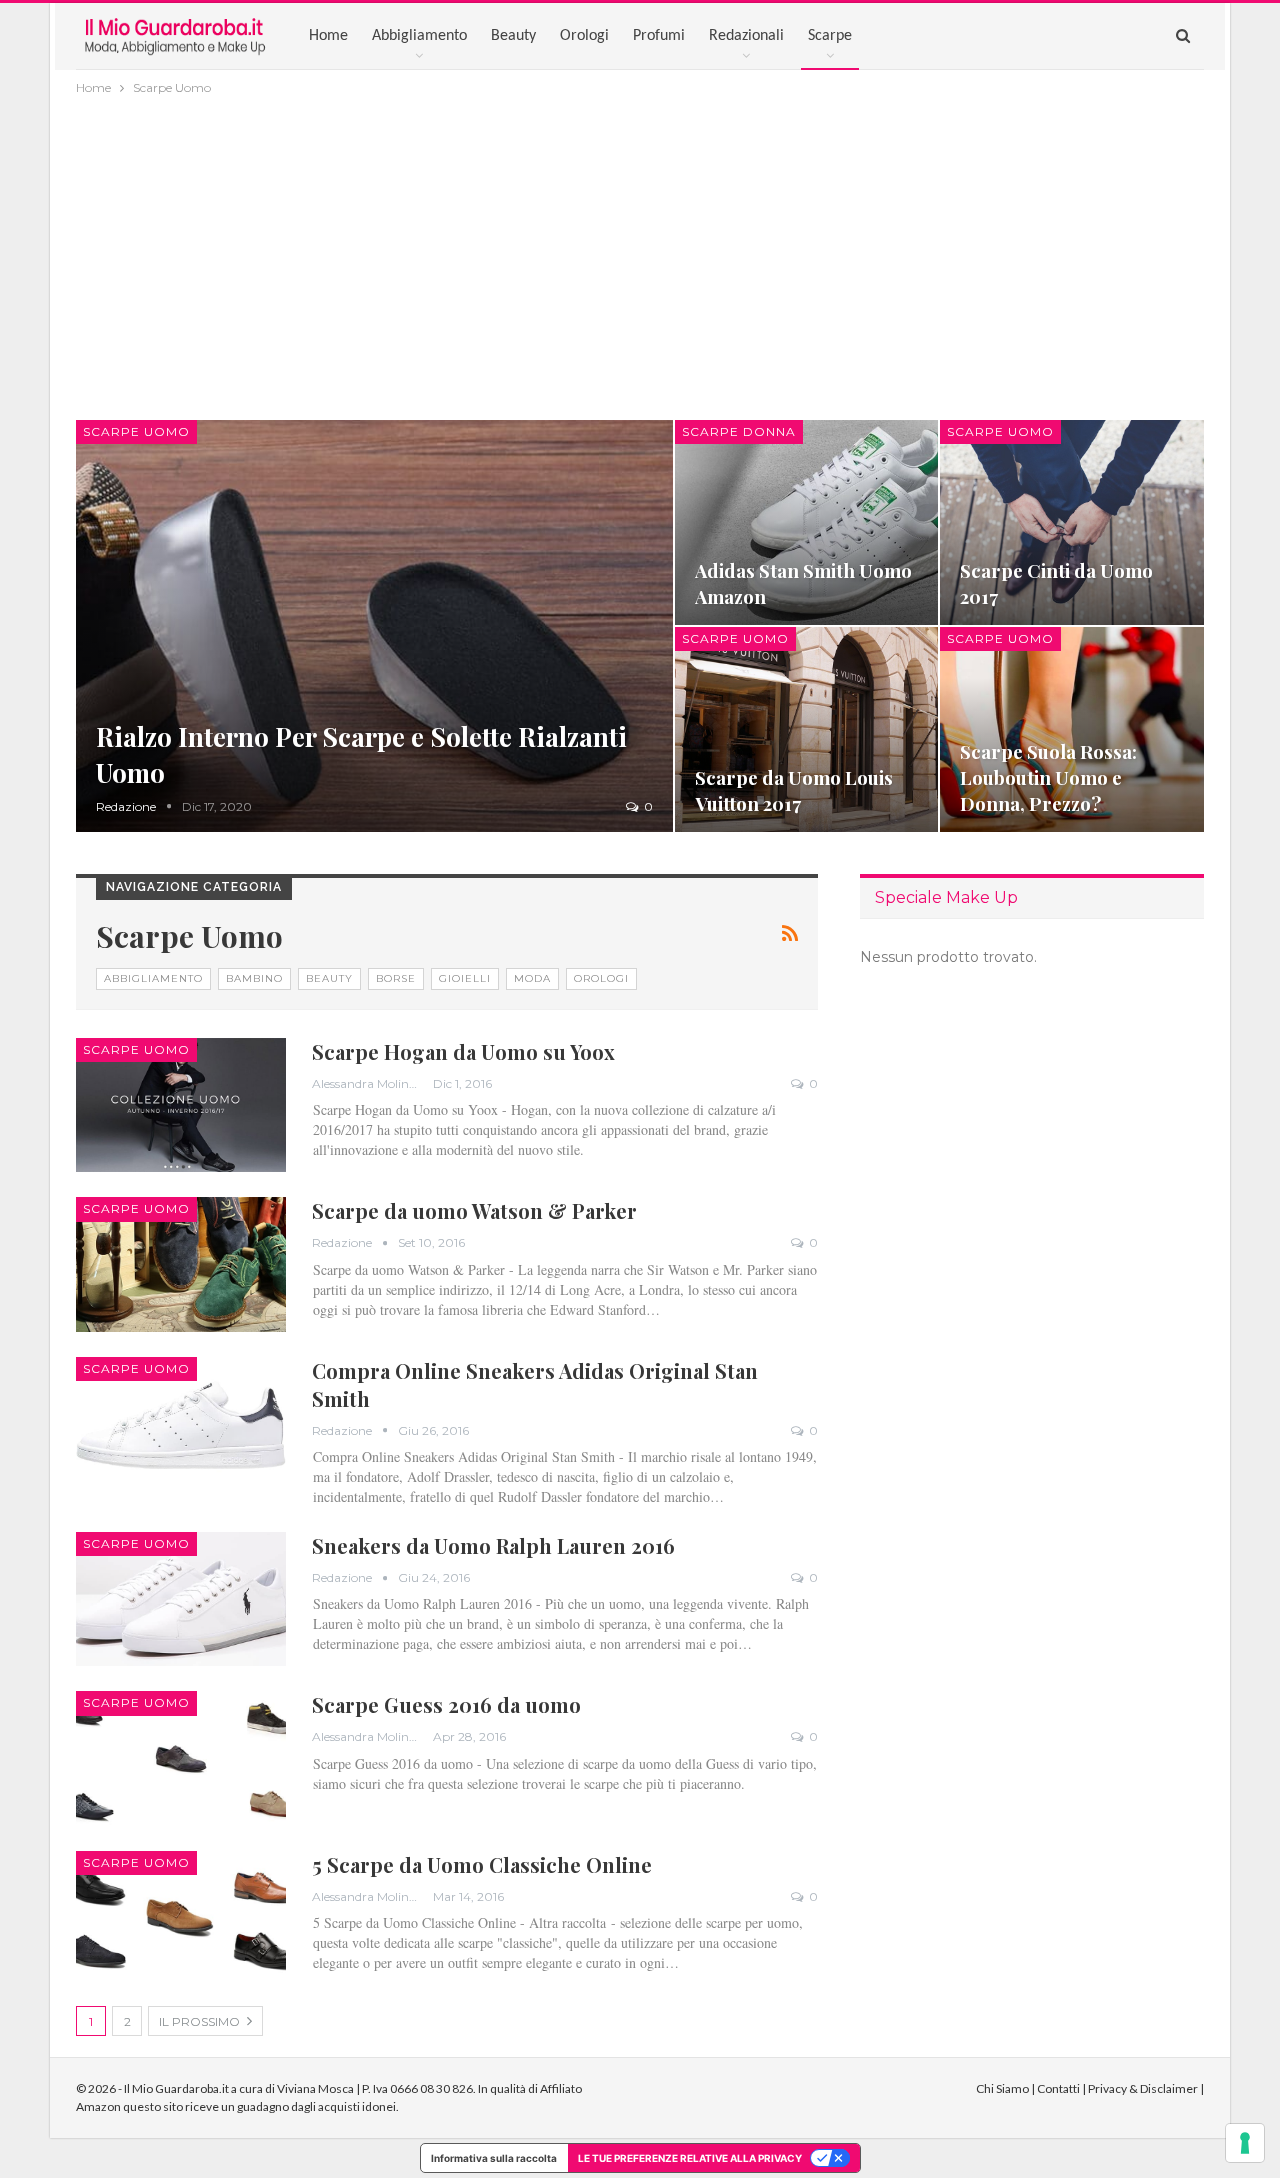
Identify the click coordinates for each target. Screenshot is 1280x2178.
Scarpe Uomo (136, 431)
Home (328, 36)
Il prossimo (201, 2021)
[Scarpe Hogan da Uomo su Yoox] (181, 1105)
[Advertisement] (640, 249)
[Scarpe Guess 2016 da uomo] (181, 1758)
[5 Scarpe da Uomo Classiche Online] (181, 1918)
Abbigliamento (419, 36)
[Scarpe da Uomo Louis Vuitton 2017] (807, 729)
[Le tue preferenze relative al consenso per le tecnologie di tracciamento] (1245, 2143)
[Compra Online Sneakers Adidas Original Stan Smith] (181, 1424)
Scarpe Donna (739, 431)
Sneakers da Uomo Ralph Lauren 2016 (493, 1545)
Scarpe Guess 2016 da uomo (446, 1704)
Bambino (254, 978)
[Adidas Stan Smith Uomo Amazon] (807, 522)
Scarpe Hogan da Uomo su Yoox (463, 1051)
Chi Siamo (1002, 2088)
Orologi (584, 36)
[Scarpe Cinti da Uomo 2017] (1072, 522)
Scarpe (830, 36)
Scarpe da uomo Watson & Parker (474, 1210)
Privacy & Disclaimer (1143, 2088)
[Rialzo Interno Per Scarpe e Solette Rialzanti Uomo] (374, 626)
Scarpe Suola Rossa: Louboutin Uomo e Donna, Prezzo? (1048, 777)
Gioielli (465, 978)
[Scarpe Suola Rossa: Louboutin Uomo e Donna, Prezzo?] (1072, 729)
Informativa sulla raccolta (494, 2158)
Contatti (1058, 2088)
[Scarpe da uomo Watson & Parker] (181, 1264)
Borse (396, 978)
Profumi (659, 36)
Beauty (513, 36)
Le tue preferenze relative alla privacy (690, 2158)
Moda (532, 978)
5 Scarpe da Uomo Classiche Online (482, 1864)
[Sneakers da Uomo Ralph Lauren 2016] (181, 1599)
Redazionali (746, 36)
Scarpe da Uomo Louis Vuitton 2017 (794, 790)
